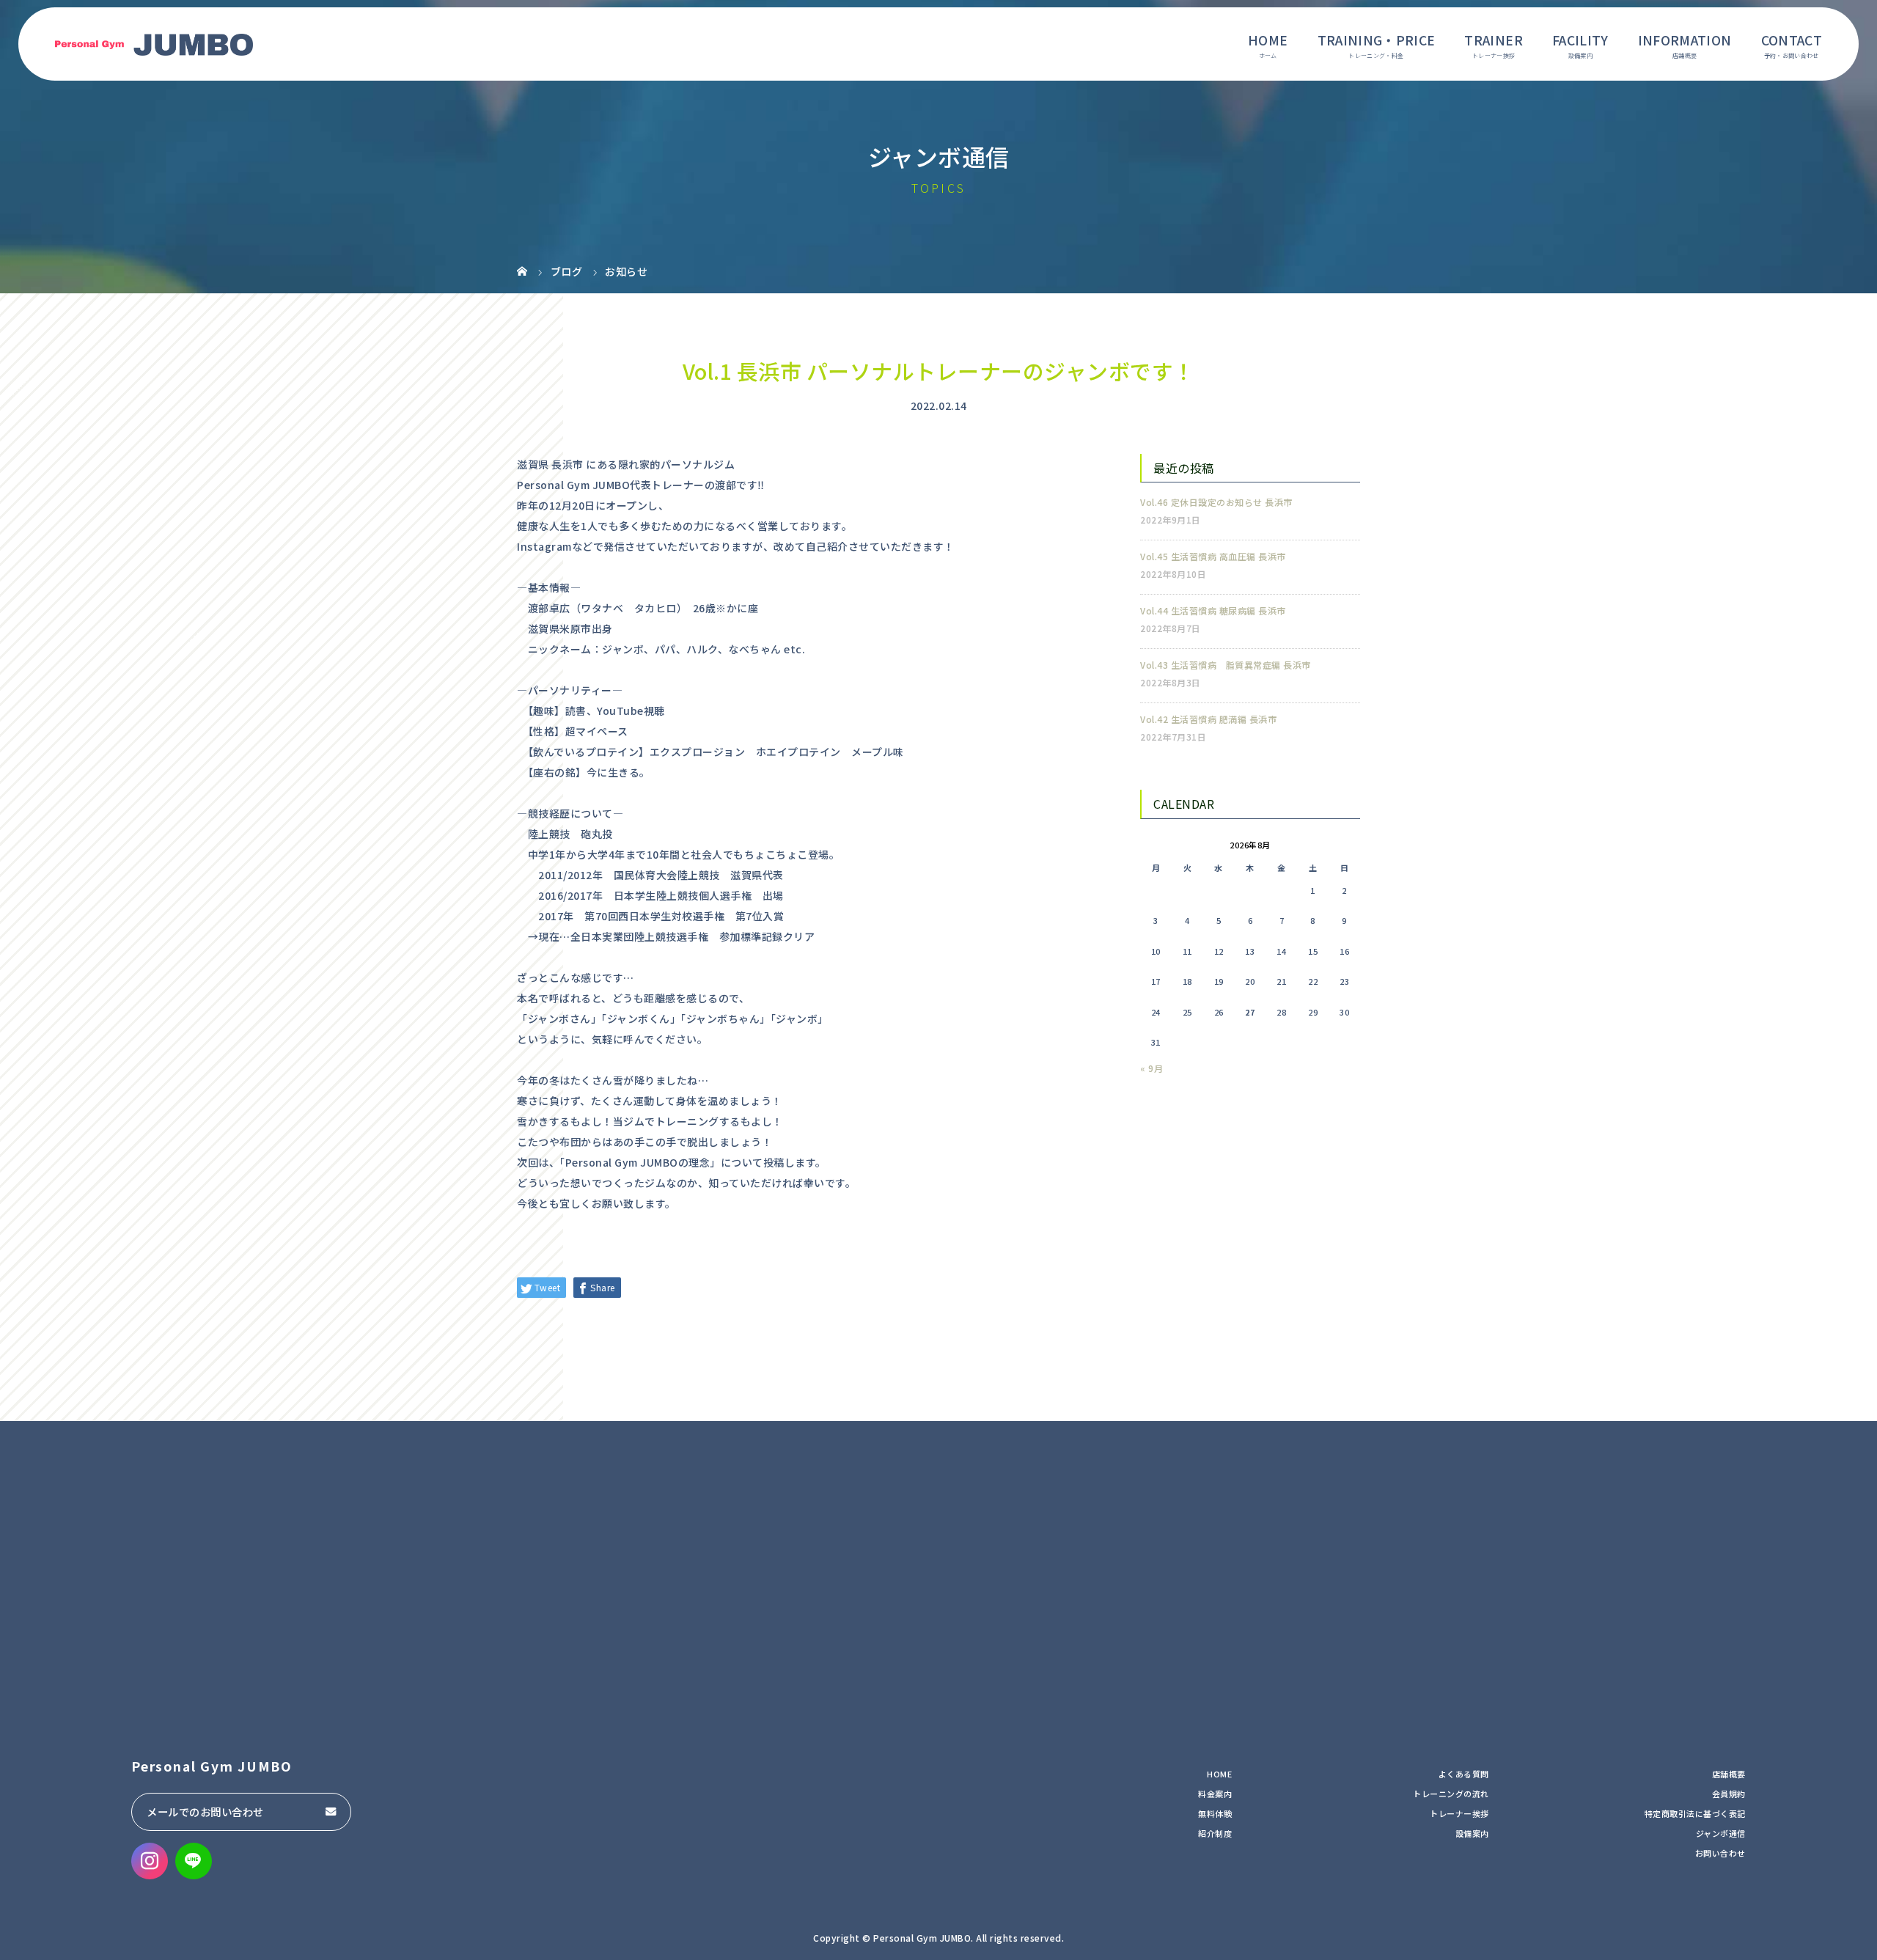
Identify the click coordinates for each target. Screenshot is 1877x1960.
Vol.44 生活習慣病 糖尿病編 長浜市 (1213, 610)
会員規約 (1729, 1794)
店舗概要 (1729, 1774)
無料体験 (1215, 1813)
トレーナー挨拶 (1459, 1813)
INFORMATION (1685, 40)
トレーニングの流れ (1451, 1794)
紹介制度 (1215, 1833)
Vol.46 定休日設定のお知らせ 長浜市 (1216, 502)
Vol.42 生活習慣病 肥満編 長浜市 (1208, 719)
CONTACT (1792, 40)
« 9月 (1151, 1068)
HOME (1268, 40)
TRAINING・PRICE (1377, 40)
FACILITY (1580, 40)
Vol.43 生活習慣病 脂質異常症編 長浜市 (1226, 665)
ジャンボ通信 (1721, 1833)
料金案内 (1215, 1794)
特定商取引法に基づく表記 (1695, 1813)
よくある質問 (1464, 1774)
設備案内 (1472, 1833)
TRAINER (1493, 40)
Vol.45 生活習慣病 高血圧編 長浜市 (1213, 556)
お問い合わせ (1720, 1853)
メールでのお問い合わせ (205, 1812)
